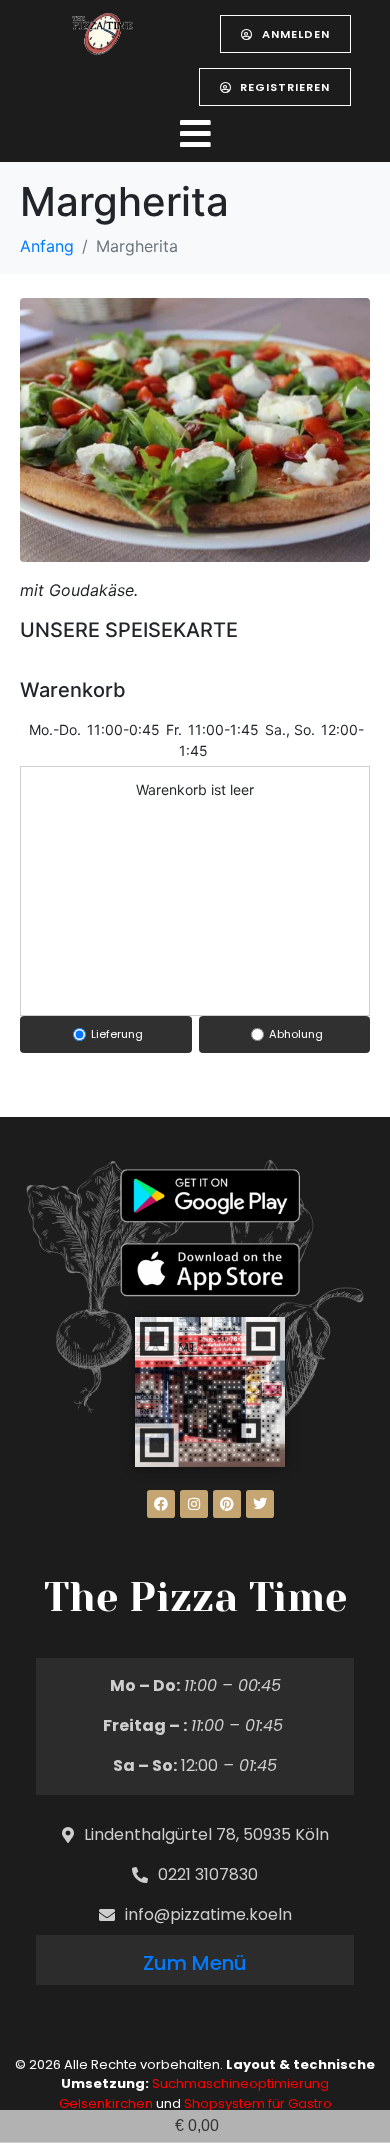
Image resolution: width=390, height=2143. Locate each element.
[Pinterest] (227, 1504)
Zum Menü (195, 1963)
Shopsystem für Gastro (258, 2103)
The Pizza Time (195, 1597)
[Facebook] (161, 1504)
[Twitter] (260, 1504)
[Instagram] (194, 1504)
